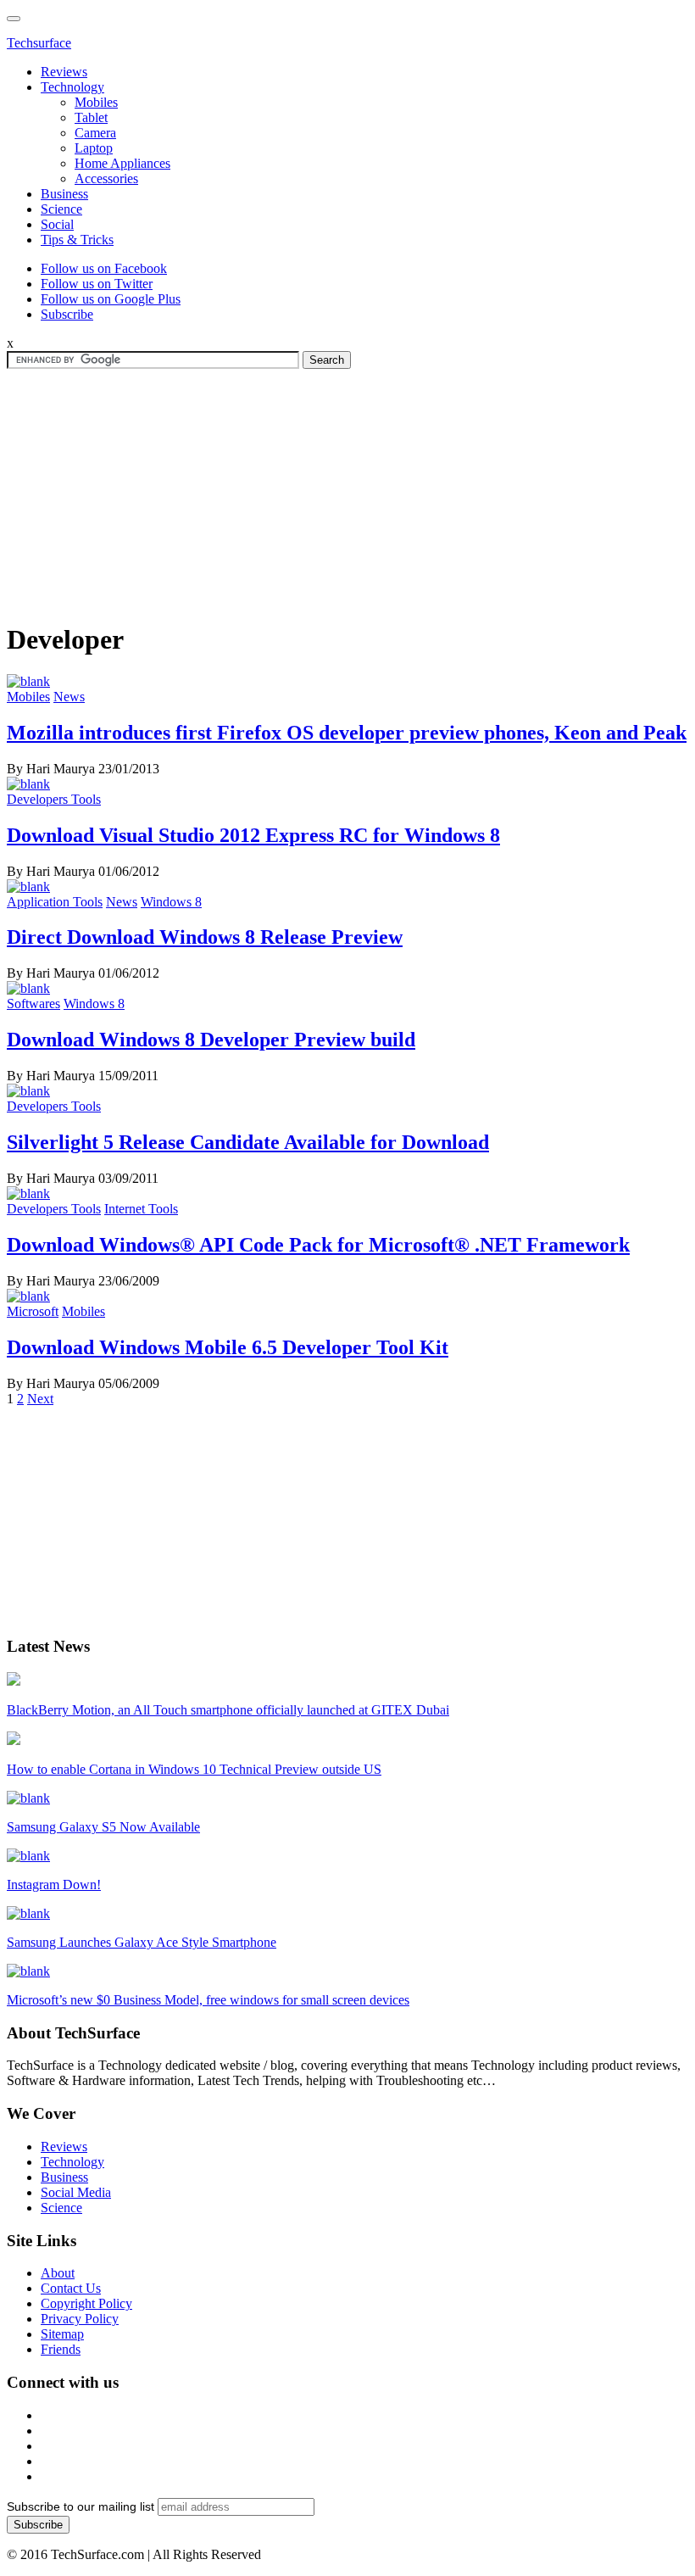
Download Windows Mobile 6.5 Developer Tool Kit (228, 1347)
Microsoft (33, 1311)
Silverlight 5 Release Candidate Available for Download (248, 1142)
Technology (72, 87)
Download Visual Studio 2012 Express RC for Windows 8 (253, 835)
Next (40, 1399)
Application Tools (55, 902)
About (58, 2273)
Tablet (91, 117)
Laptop (94, 148)
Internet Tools (141, 1209)
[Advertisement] (347, 488)
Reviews (64, 72)
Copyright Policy (86, 2303)
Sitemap (62, 2334)
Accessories (106, 178)
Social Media (76, 2192)
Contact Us (71, 2288)
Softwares (33, 1004)
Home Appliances (122, 163)
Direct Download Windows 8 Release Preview (205, 937)
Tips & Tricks (77, 240)
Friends (61, 2349)
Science (61, 209)
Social (57, 224)
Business (64, 194)
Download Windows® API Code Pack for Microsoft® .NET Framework (318, 1245)
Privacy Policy (80, 2319)
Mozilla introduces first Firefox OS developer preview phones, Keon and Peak (347, 733)
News (69, 697)
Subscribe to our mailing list (81, 2506)
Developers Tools (54, 799)
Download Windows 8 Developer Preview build (211, 1040)
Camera (95, 133)
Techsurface (39, 43)
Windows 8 (171, 902)
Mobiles (96, 102)
